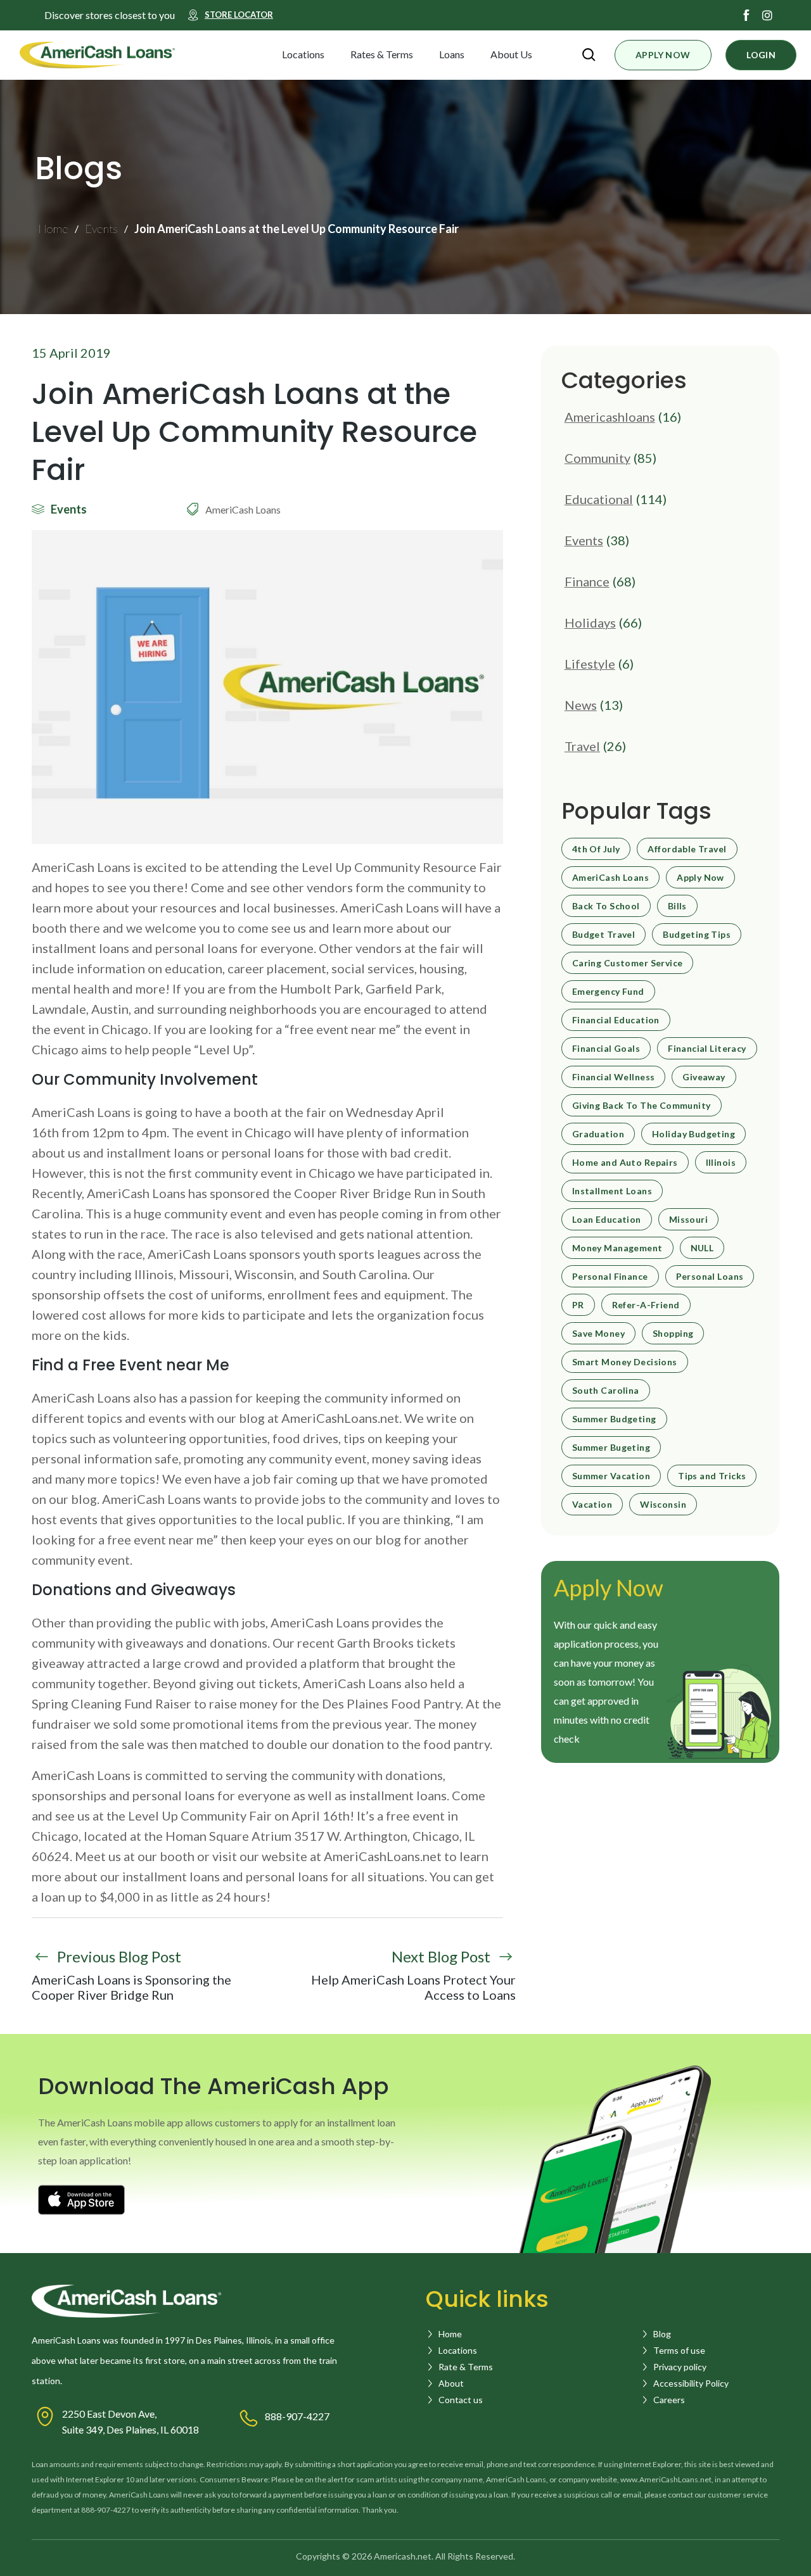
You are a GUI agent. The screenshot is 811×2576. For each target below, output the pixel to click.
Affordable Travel (687, 849)
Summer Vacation (611, 1476)
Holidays (590, 622)
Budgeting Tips (697, 935)
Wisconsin (663, 1505)
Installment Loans (612, 1191)
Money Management (617, 1248)
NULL (702, 1248)
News (581, 705)
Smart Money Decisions (625, 1362)
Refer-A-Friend (646, 1305)
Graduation (598, 1134)
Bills (677, 906)
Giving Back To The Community (642, 1106)
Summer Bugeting (611, 1448)
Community (597, 458)
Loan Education (607, 1220)
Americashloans (610, 417)
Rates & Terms (382, 54)
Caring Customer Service (628, 963)
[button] (335, 54)
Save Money (598, 1334)
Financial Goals (606, 1049)
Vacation (592, 1505)
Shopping (673, 1334)
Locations (303, 54)
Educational (599, 499)
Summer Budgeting (614, 1419)
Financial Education (616, 1020)
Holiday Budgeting (693, 1134)
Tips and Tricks (712, 1476)
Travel (582, 746)
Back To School (606, 906)
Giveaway (704, 1077)
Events (584, 540)
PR (578, 1305)
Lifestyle (590, 664)
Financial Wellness (614, 1077)
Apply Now (700, 878)
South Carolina (606, 1391)
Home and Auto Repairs (625, 1163)
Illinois (721, 1163)
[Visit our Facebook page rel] (746, 15)
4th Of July (596, 849)
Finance (587, 581)
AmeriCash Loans (610, 878)
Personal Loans (710, 1277)
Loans (452, 54)
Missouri (688, 1220)
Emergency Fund (608, 992)
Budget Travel (603, 935)
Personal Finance (610, 1277)
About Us (511, 54)
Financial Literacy (707, 1049)
